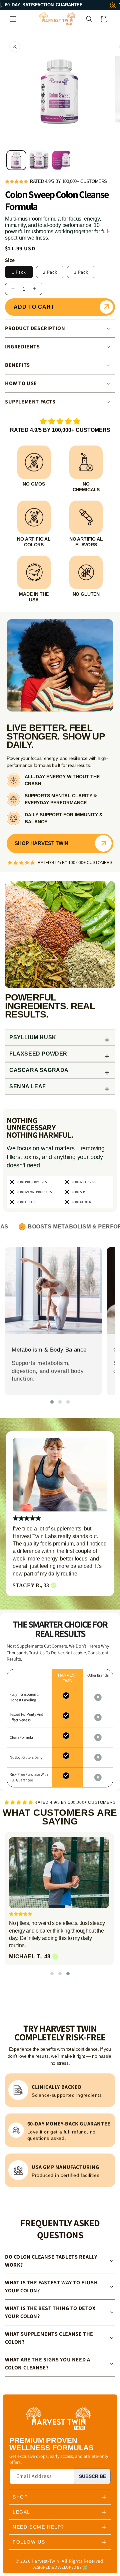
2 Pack (50, 272)
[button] (13, 19)
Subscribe (92, 2476)
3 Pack (81, 272)
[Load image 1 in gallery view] (16, 160)
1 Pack (19, 272)
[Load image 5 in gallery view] (62, 160)
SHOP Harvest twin (41, 843)
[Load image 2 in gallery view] (39, 160)
